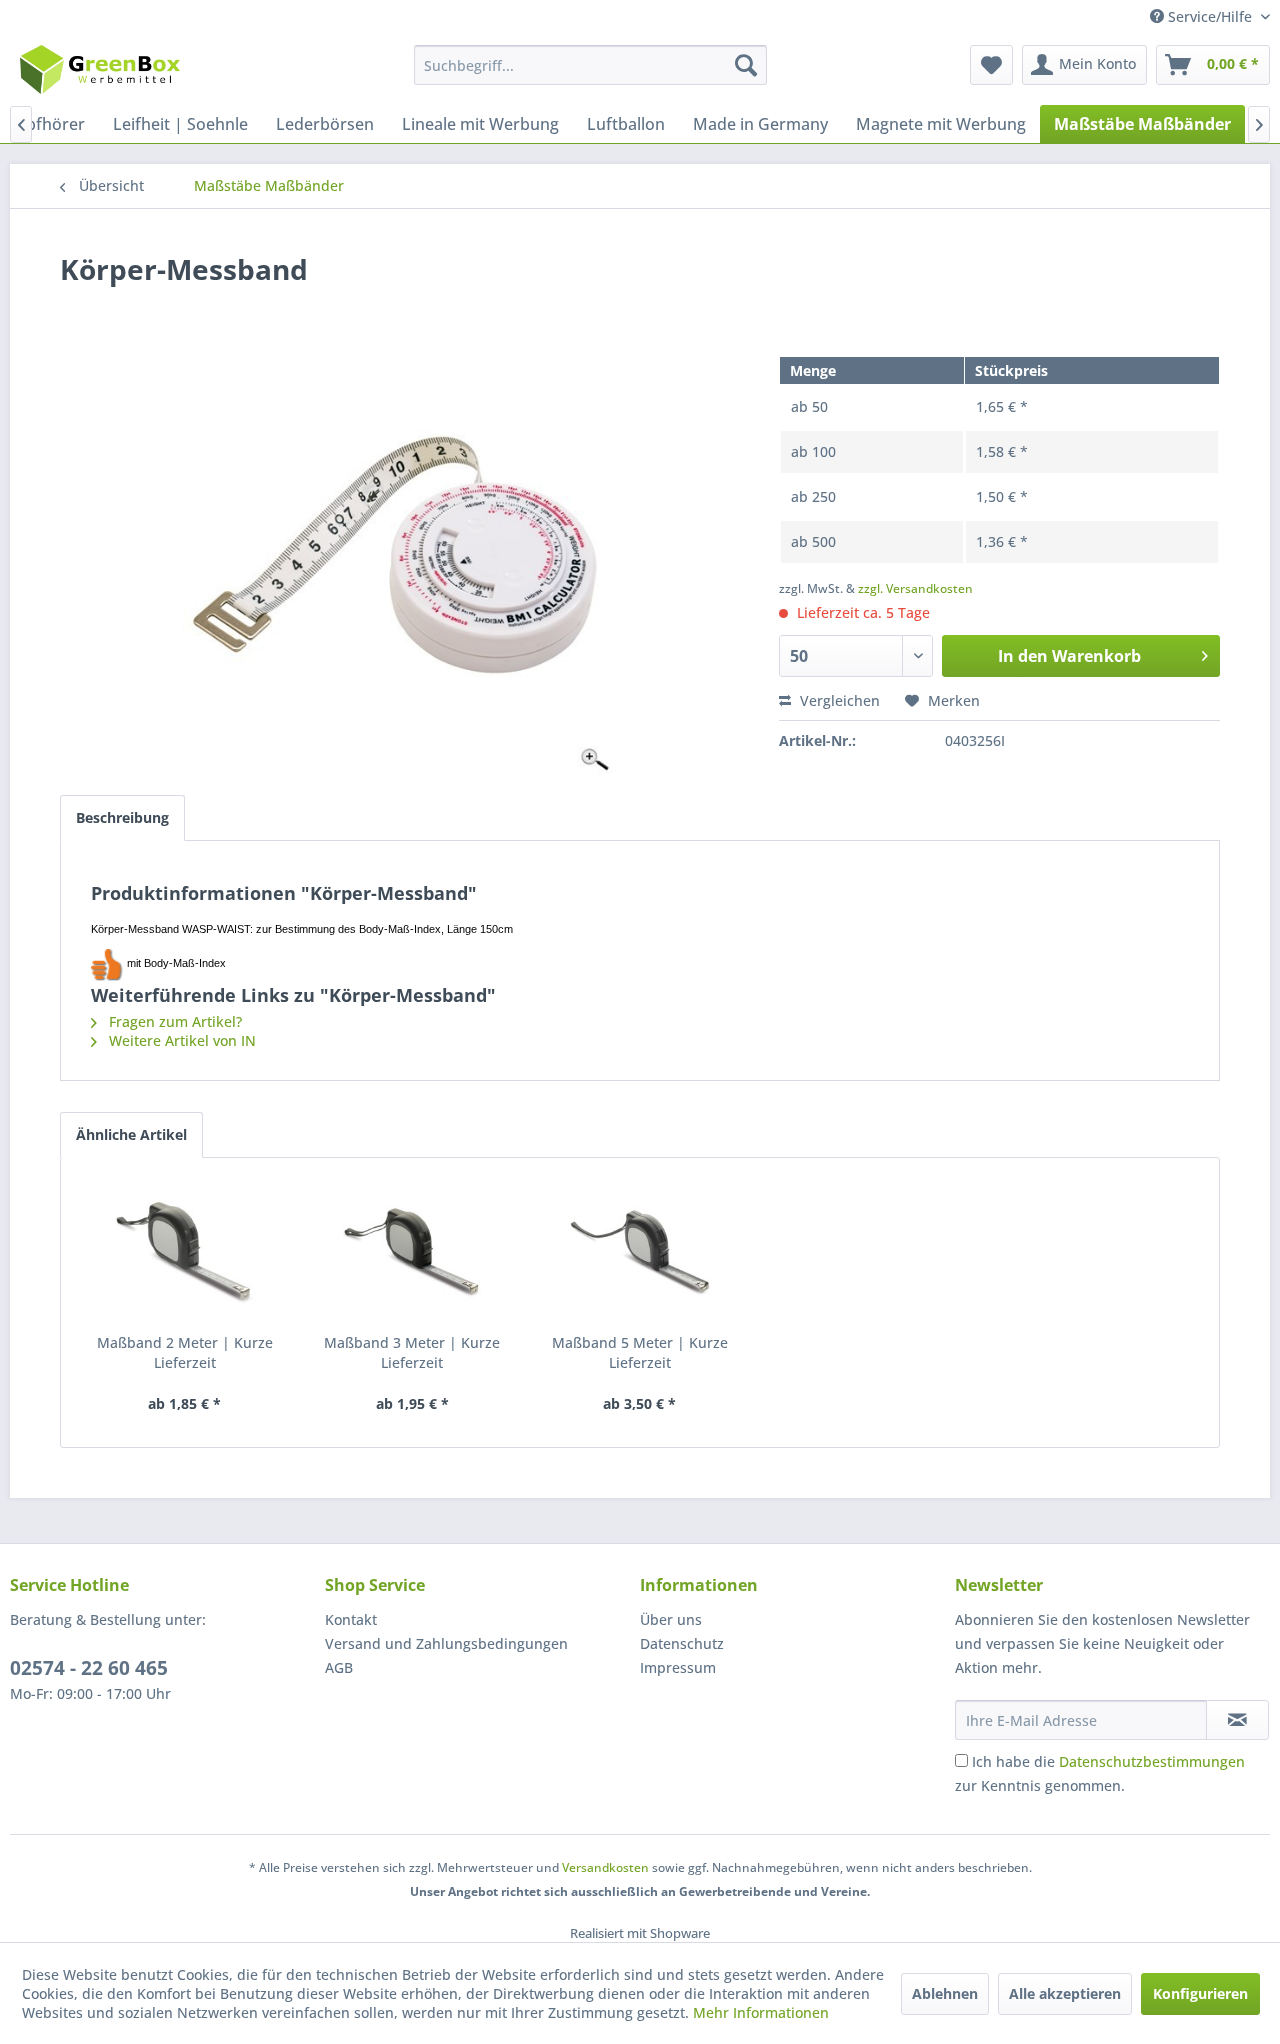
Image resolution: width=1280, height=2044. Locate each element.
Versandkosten (605, 1867)
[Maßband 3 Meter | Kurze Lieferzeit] (413, 1253)
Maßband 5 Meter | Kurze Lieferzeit (640, 1352)
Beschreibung (122, 817)
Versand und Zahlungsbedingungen (446, 1643)
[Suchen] (746, 65)
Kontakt (351, 1619)
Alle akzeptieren (1065, 1993)
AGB (339, 1667)
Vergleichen (838, 700)
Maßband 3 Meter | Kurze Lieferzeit (412, 1352)
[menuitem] (590, 65)
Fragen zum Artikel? (173, 1021)
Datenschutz (682, 1643)
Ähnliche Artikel (131, 1134)
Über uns (671, 1619)
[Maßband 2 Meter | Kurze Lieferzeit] (185, 1253)
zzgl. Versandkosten (915, 588)
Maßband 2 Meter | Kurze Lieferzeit (185, 1352)
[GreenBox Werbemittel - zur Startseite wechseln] (100, 70)
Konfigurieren (1200, 1993)
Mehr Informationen (761, 2012)
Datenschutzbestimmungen (1152, 1761)
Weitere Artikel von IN (180, 1040)
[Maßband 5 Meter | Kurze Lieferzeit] (640, 1253)
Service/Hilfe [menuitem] (1210, 16)
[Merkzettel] (991, 65)
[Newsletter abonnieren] (1237, 1720)
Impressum (678, 1667)
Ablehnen (945, 1993)
